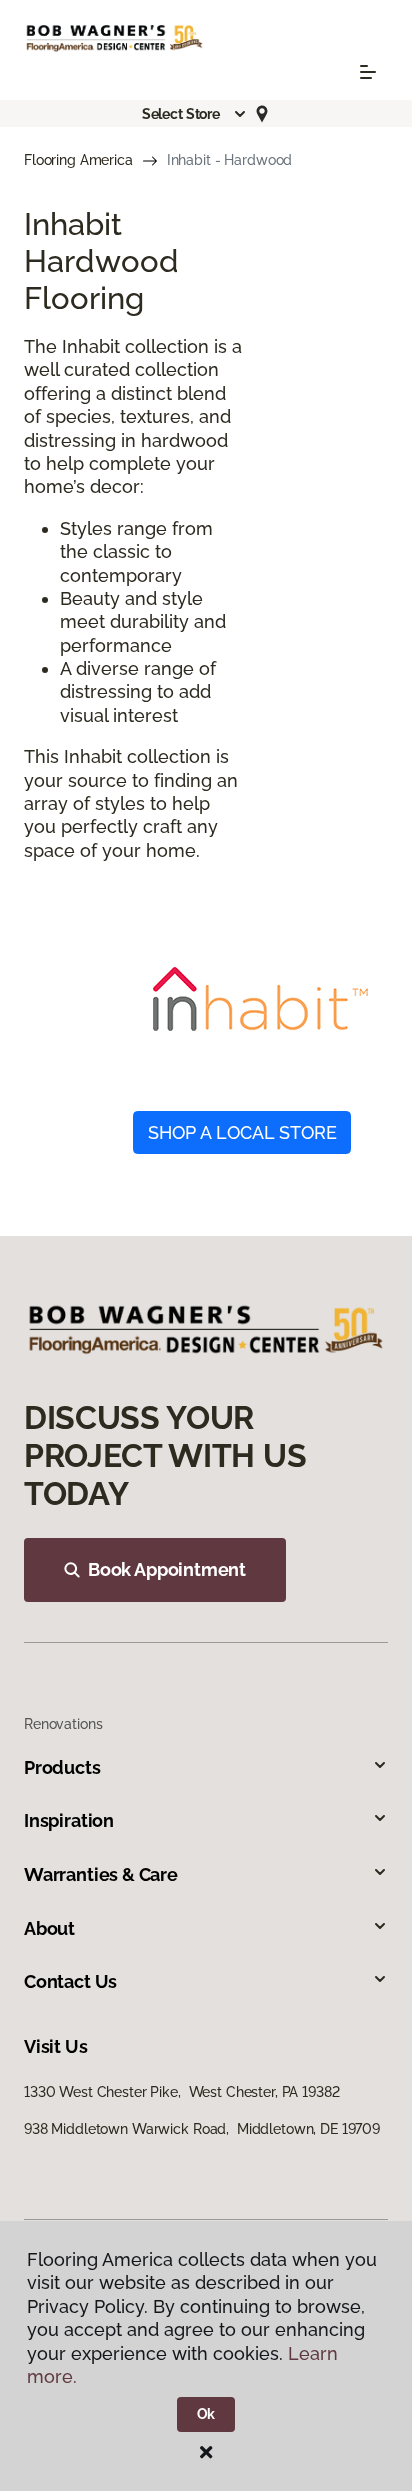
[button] (195, 114)
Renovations (63, 1724)
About (49, 1928)
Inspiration (69, 1820)
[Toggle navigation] (368, 72)
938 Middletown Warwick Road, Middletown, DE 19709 (202, 2129)
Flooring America (78, 160)
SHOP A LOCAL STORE (242, 1132)
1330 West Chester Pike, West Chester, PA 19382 (181, 2092)
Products (62, 1767)
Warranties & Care (101, 1874)
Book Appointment (167, 1569)
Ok (206, 2414)
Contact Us (70, 1981)
